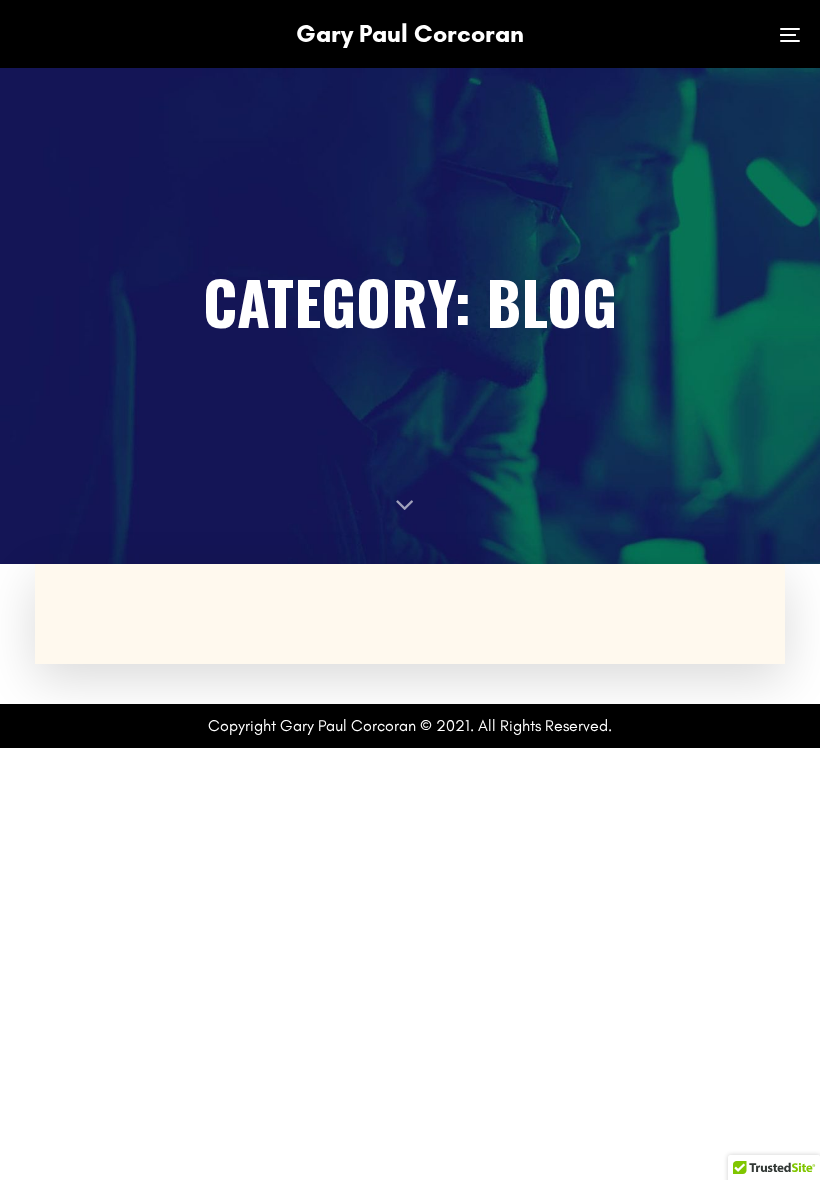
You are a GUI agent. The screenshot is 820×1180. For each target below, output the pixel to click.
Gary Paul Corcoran (410, 33)
